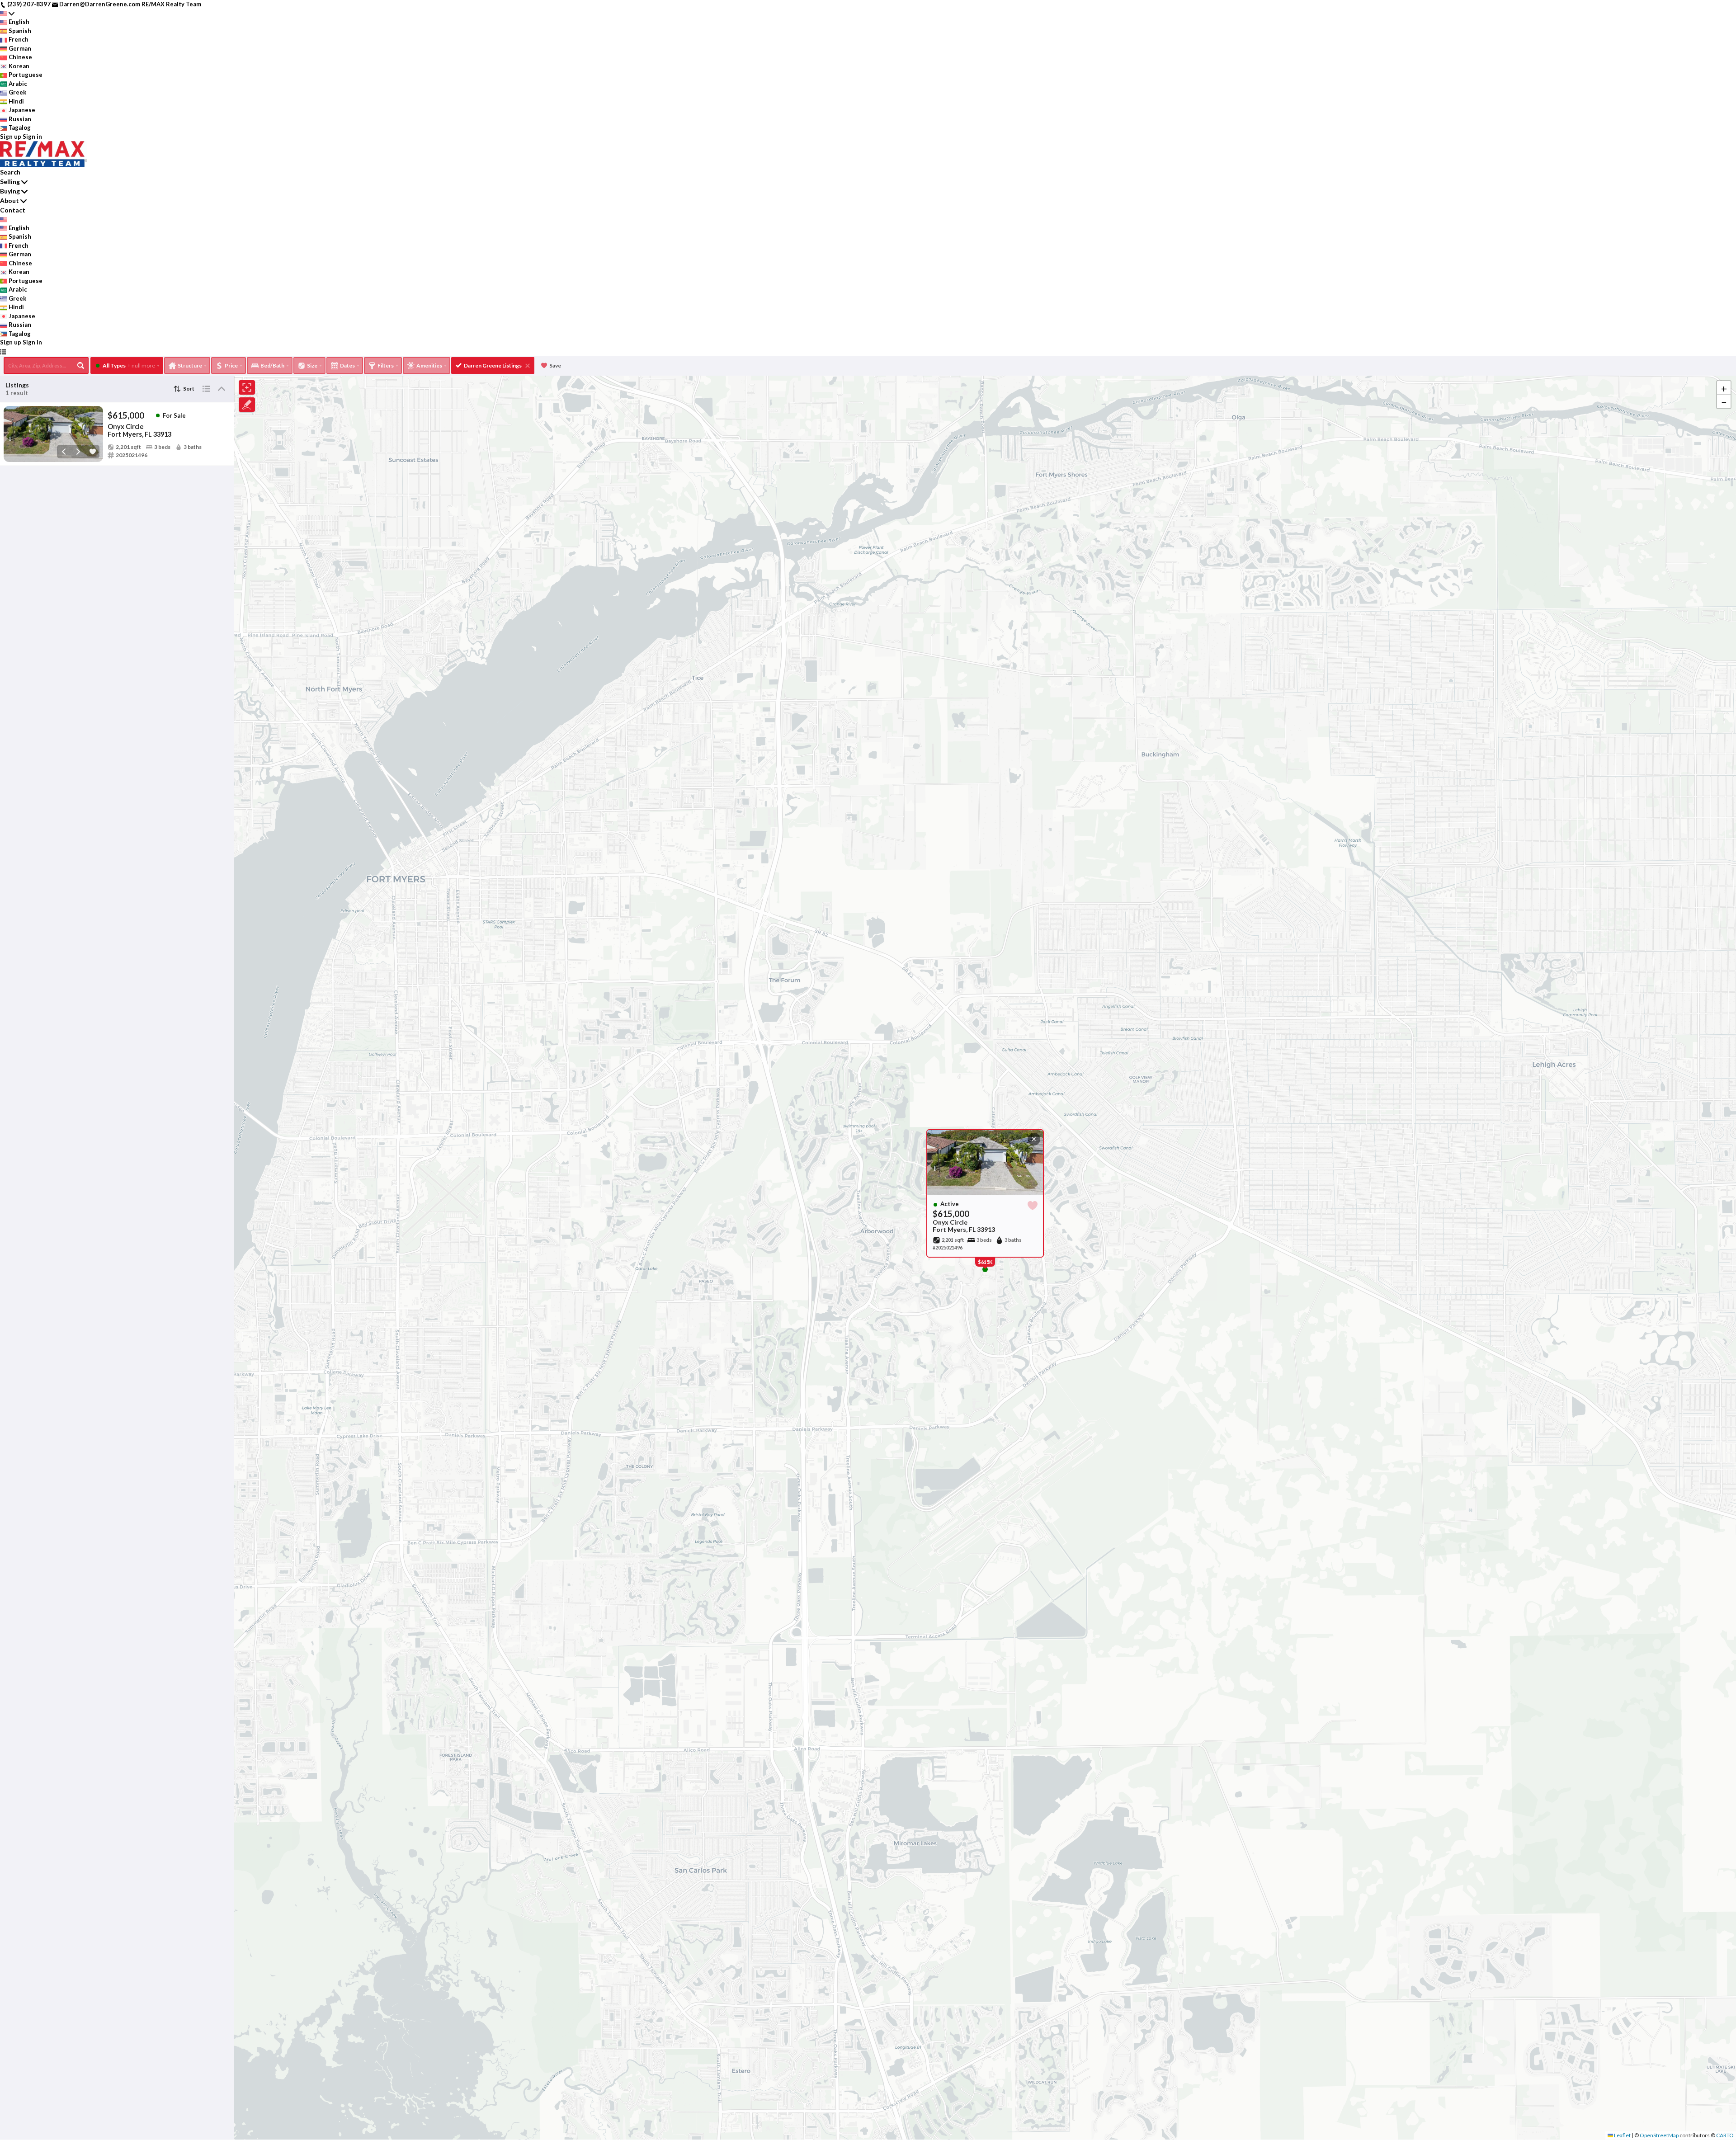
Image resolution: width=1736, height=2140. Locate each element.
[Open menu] (3, 352)
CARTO (1725, 2135)
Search (10, 172)
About (9, 200)
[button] (1724, 388)
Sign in (32, 137)
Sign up (11, 137)
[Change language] (7, 14)
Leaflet (1622, 2135)
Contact (13, 210)
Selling (10, 181)
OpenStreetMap (1659, 2135)
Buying (10, 191)
